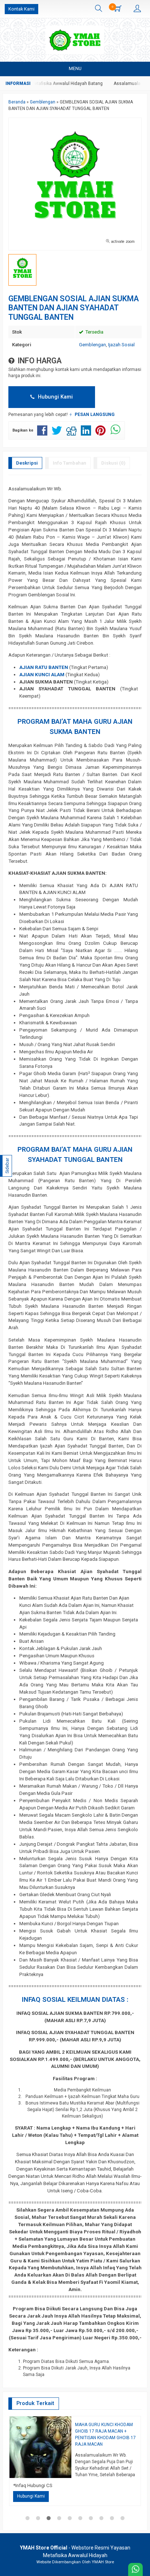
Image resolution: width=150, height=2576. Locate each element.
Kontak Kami (21, 9)
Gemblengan (92, 345)
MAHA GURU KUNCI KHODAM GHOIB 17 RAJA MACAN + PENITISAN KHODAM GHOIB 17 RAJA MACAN (105, 2434)
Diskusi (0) (113, 463)
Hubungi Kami (55, 397)
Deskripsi (27, 463)
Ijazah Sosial (121, 345)
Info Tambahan (70, 463)
